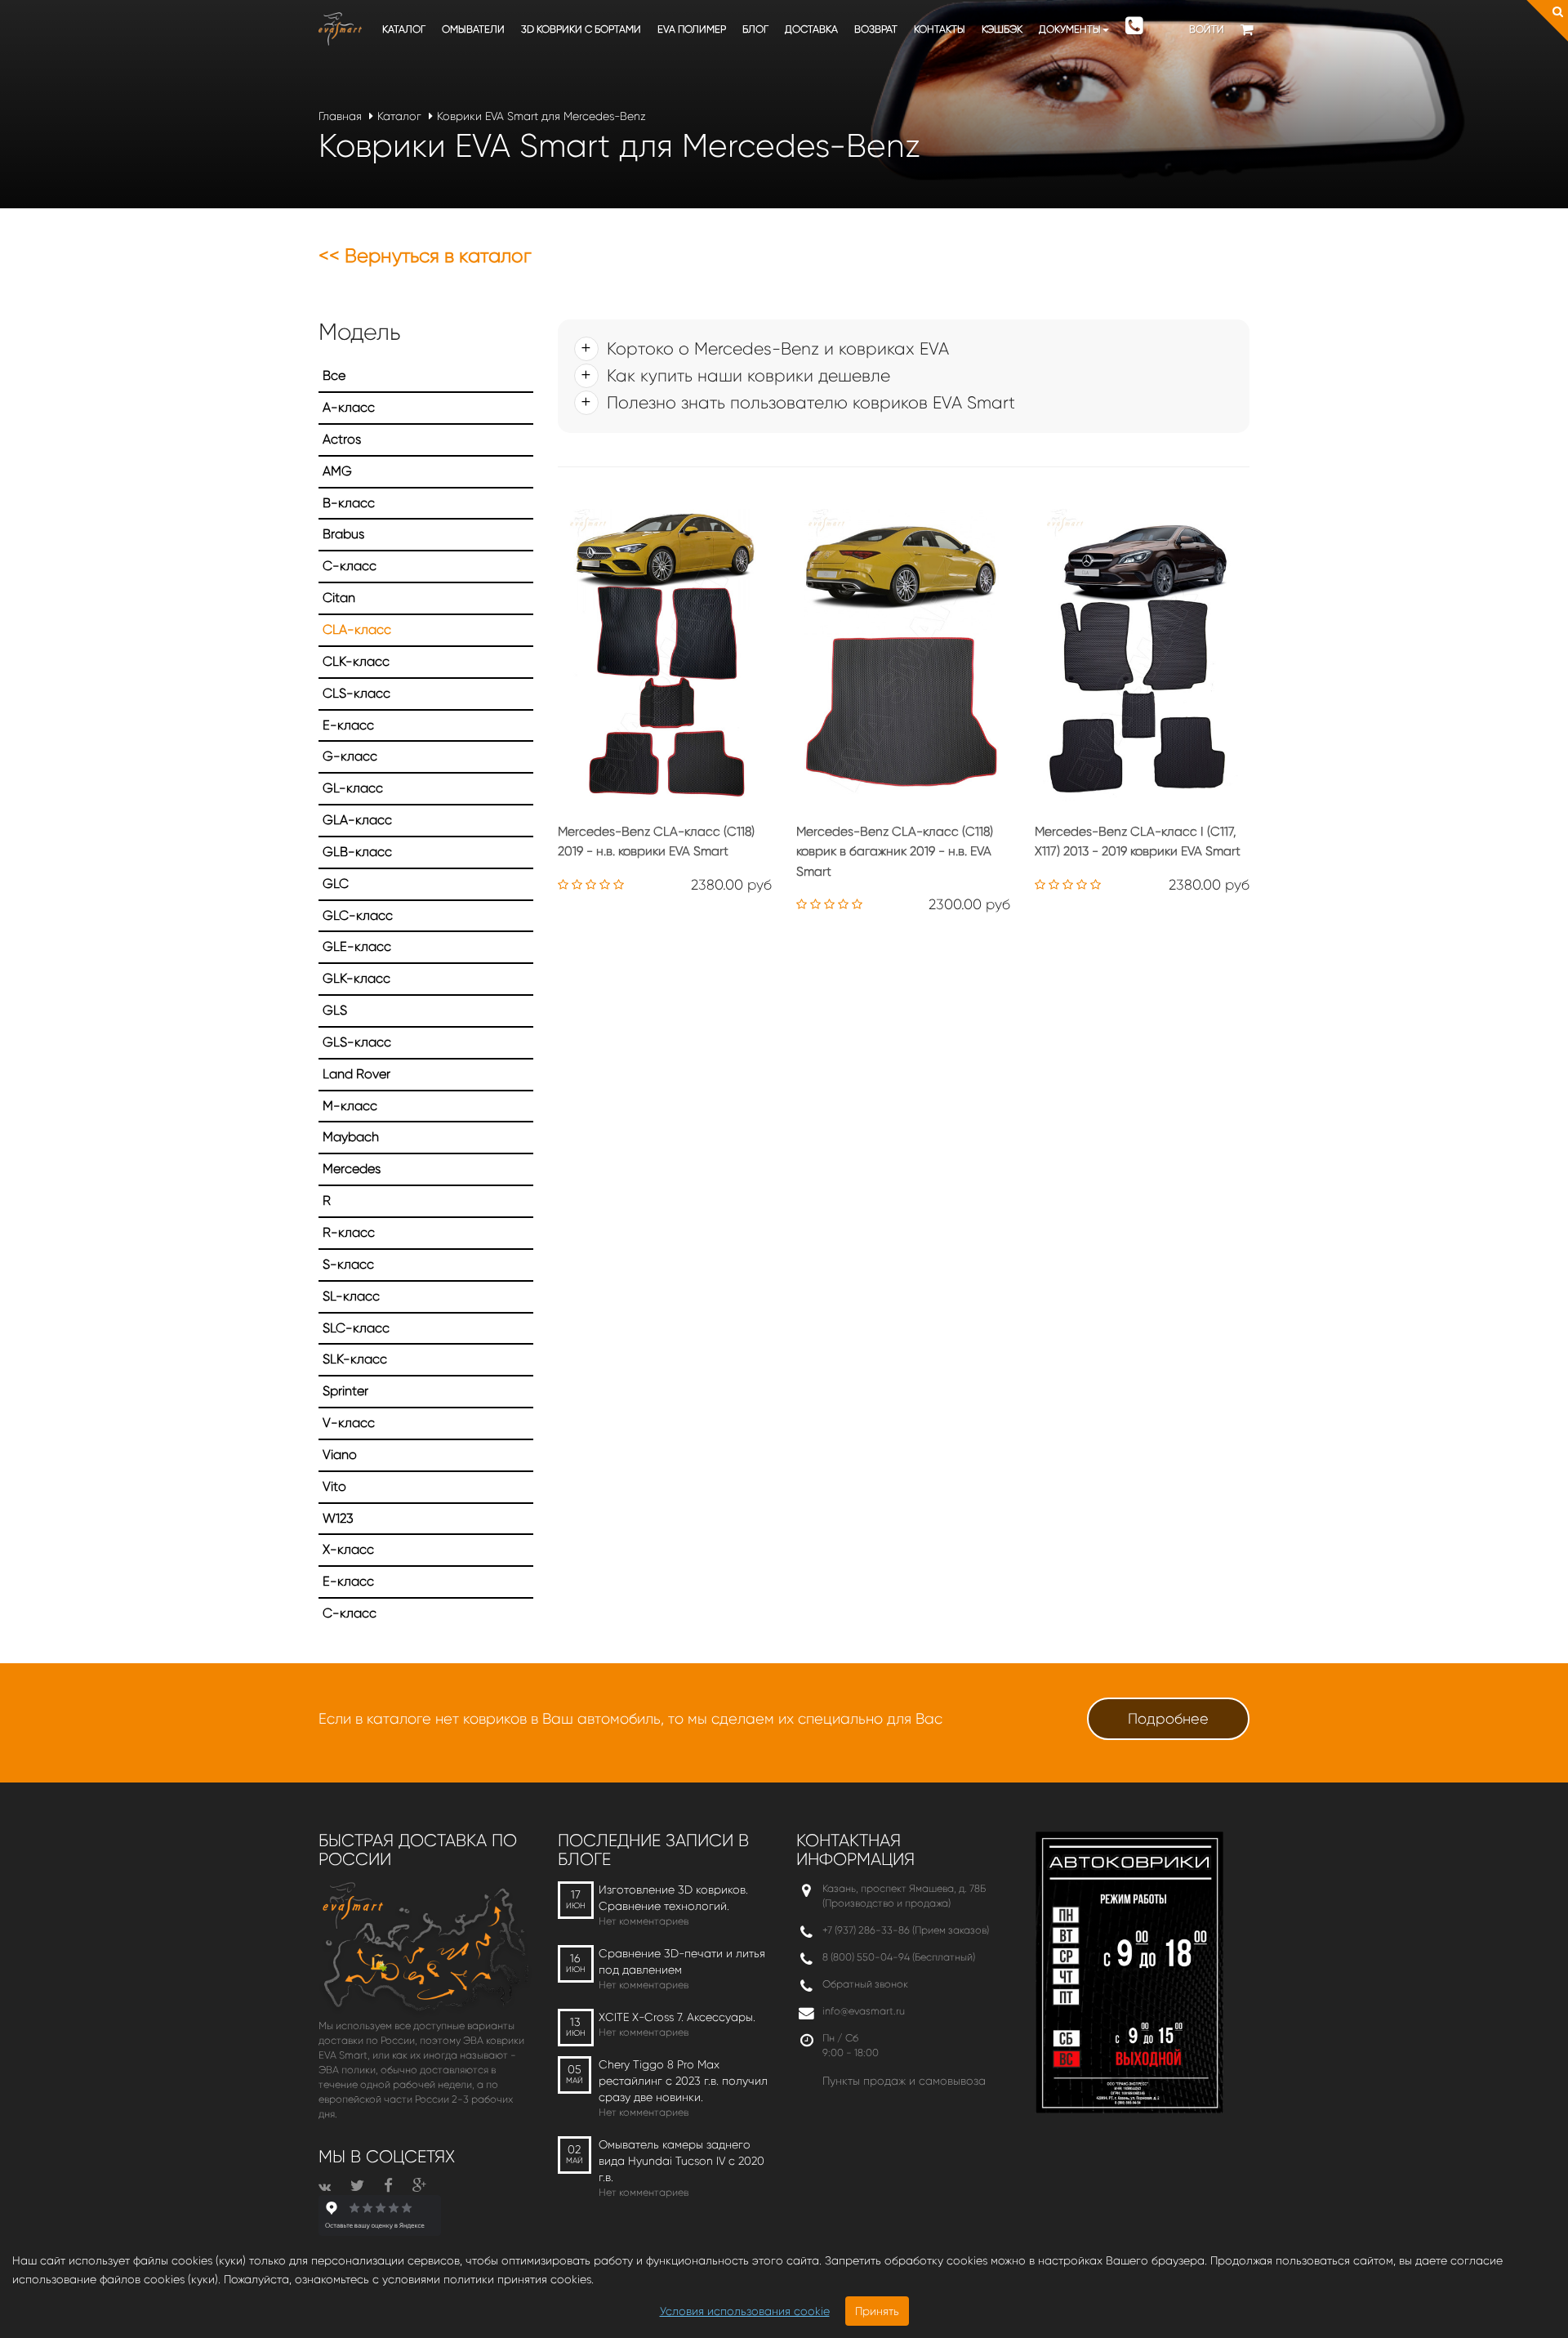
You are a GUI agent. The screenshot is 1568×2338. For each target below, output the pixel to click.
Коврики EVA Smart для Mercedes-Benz (541, 116)
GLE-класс (357, 946)
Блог (755, 29)
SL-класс (351, 1296)
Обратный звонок (865, 1984)
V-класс (349, 1423)
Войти (1207, 29)
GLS (335, 1010)
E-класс (348, 725)
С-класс (350, 1613)
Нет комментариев (644, 1921)
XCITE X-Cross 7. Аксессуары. (677, 2017)
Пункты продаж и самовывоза (904, 2081)
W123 (338, 1518)
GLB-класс (357, 852)
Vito (334, 1486)
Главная (340, 116)
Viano (340, 1455)
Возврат (876, 29)
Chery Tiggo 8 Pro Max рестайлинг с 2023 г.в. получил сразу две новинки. (683, 2081)
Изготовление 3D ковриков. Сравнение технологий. (673, 1898)
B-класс (349, 503)
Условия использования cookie (745, 2311)
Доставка (811, 29)
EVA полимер (692, 29)
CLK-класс (356, 661)
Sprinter (345, 1391)
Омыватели (473, 29)
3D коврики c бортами (581, 29)
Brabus (343, 534)
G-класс (350, 756)
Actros (342, 439)
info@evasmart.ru (864, 2011)
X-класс (348, 1549)
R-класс (349, 1232)
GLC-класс (358, 915)
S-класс (348, 1264)
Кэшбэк (1002, 29)
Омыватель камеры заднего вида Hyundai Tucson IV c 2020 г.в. (682, 2161)
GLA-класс (357, 820)
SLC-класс (356, 1328)
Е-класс (348, 1581)
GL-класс (353, 788)
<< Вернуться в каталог (425, 256)
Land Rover (356, 1074)
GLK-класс (356, 978)
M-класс (350, 1106)
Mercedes (352, 1169)
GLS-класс (357, 1042)
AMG (337, 471)
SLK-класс (355, 1359)
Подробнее (1168, 1719)
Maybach (351, 1137)
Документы (1070, 29)
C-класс (350, 566)
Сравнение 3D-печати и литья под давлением (682, 1961)
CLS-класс (356, 693)
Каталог (404, 29)
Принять (877, 2311)
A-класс (349, 407)
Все (334, 375)
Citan (339, 598)
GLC (336, 883)
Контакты (940, 29)
